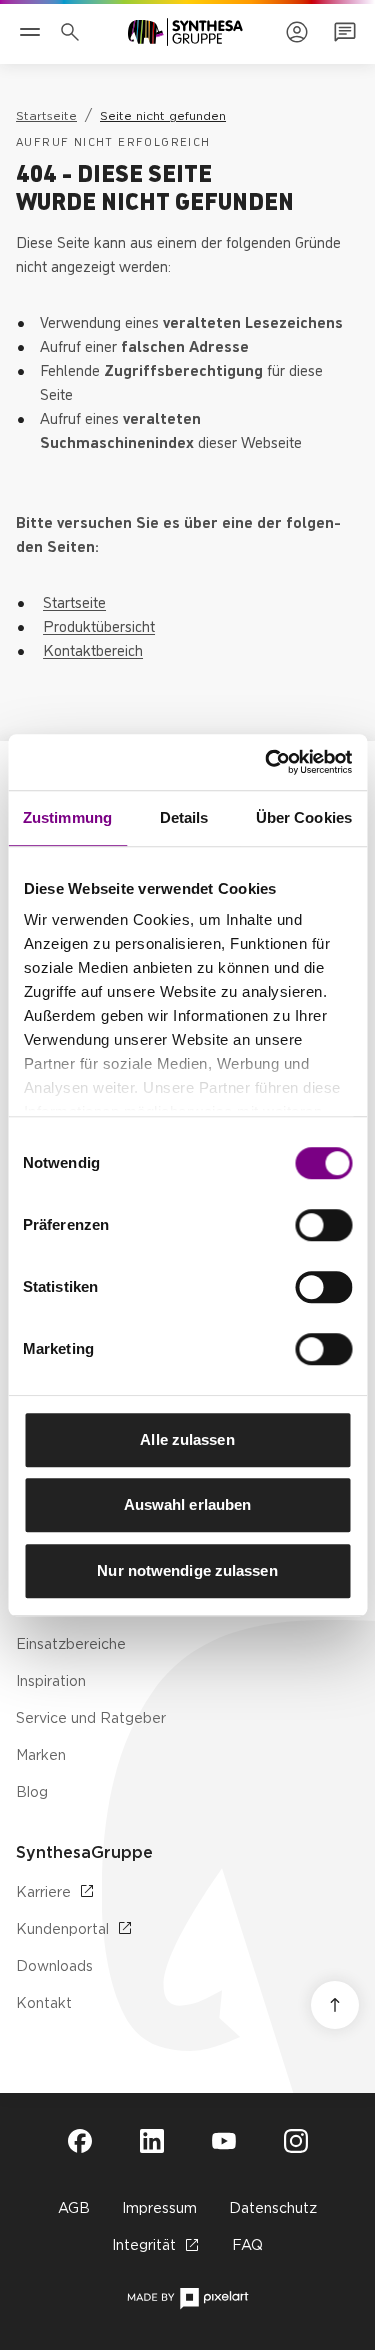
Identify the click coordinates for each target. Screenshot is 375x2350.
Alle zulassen (187, 1439)
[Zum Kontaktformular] (345, 32)
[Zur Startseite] (185, 32)
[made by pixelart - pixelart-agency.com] (187, 2298)
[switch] (323, 1225)
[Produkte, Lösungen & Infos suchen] (74, 32)
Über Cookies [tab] (304, 817)
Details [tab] (184, 817)
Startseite (74, 601)
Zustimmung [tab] (67, 817)
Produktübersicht (99, 625)
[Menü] (30, 32)
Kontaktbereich (93, 649)
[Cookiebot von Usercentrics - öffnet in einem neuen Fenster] (267, 762)
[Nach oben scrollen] (335, 2005)
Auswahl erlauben (188, 1504)
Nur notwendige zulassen (187, 1570)
